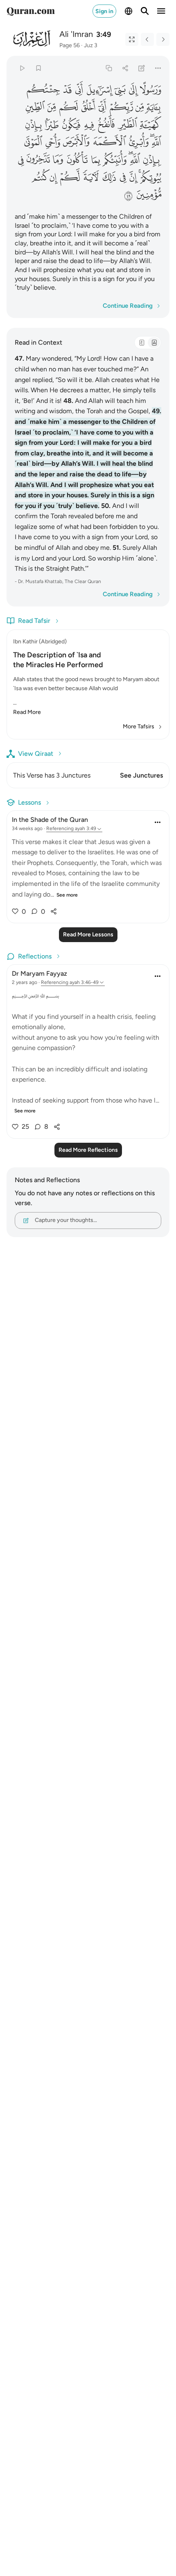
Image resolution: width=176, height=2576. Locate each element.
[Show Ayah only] (132, 39)
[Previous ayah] (147, 39)
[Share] (125, 68)
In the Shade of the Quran (50, 820)
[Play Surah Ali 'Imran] (22, 68)
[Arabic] (142, 343)
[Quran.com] (31, 11)
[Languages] (129, 11)
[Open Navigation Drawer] (161, 11)
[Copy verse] (109, 68)
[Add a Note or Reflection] (142, 68)
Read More (27, 712)
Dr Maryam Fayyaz (39, 973)
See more (67, 895)
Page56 (70, 45)
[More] (158, 68)
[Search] (145, 11)
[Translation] (154, 343)
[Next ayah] (163, 39)
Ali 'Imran (76, 34)
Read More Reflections (88, 1150)
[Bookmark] (38, 68)
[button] (151, 89)
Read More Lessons (88, 935)
